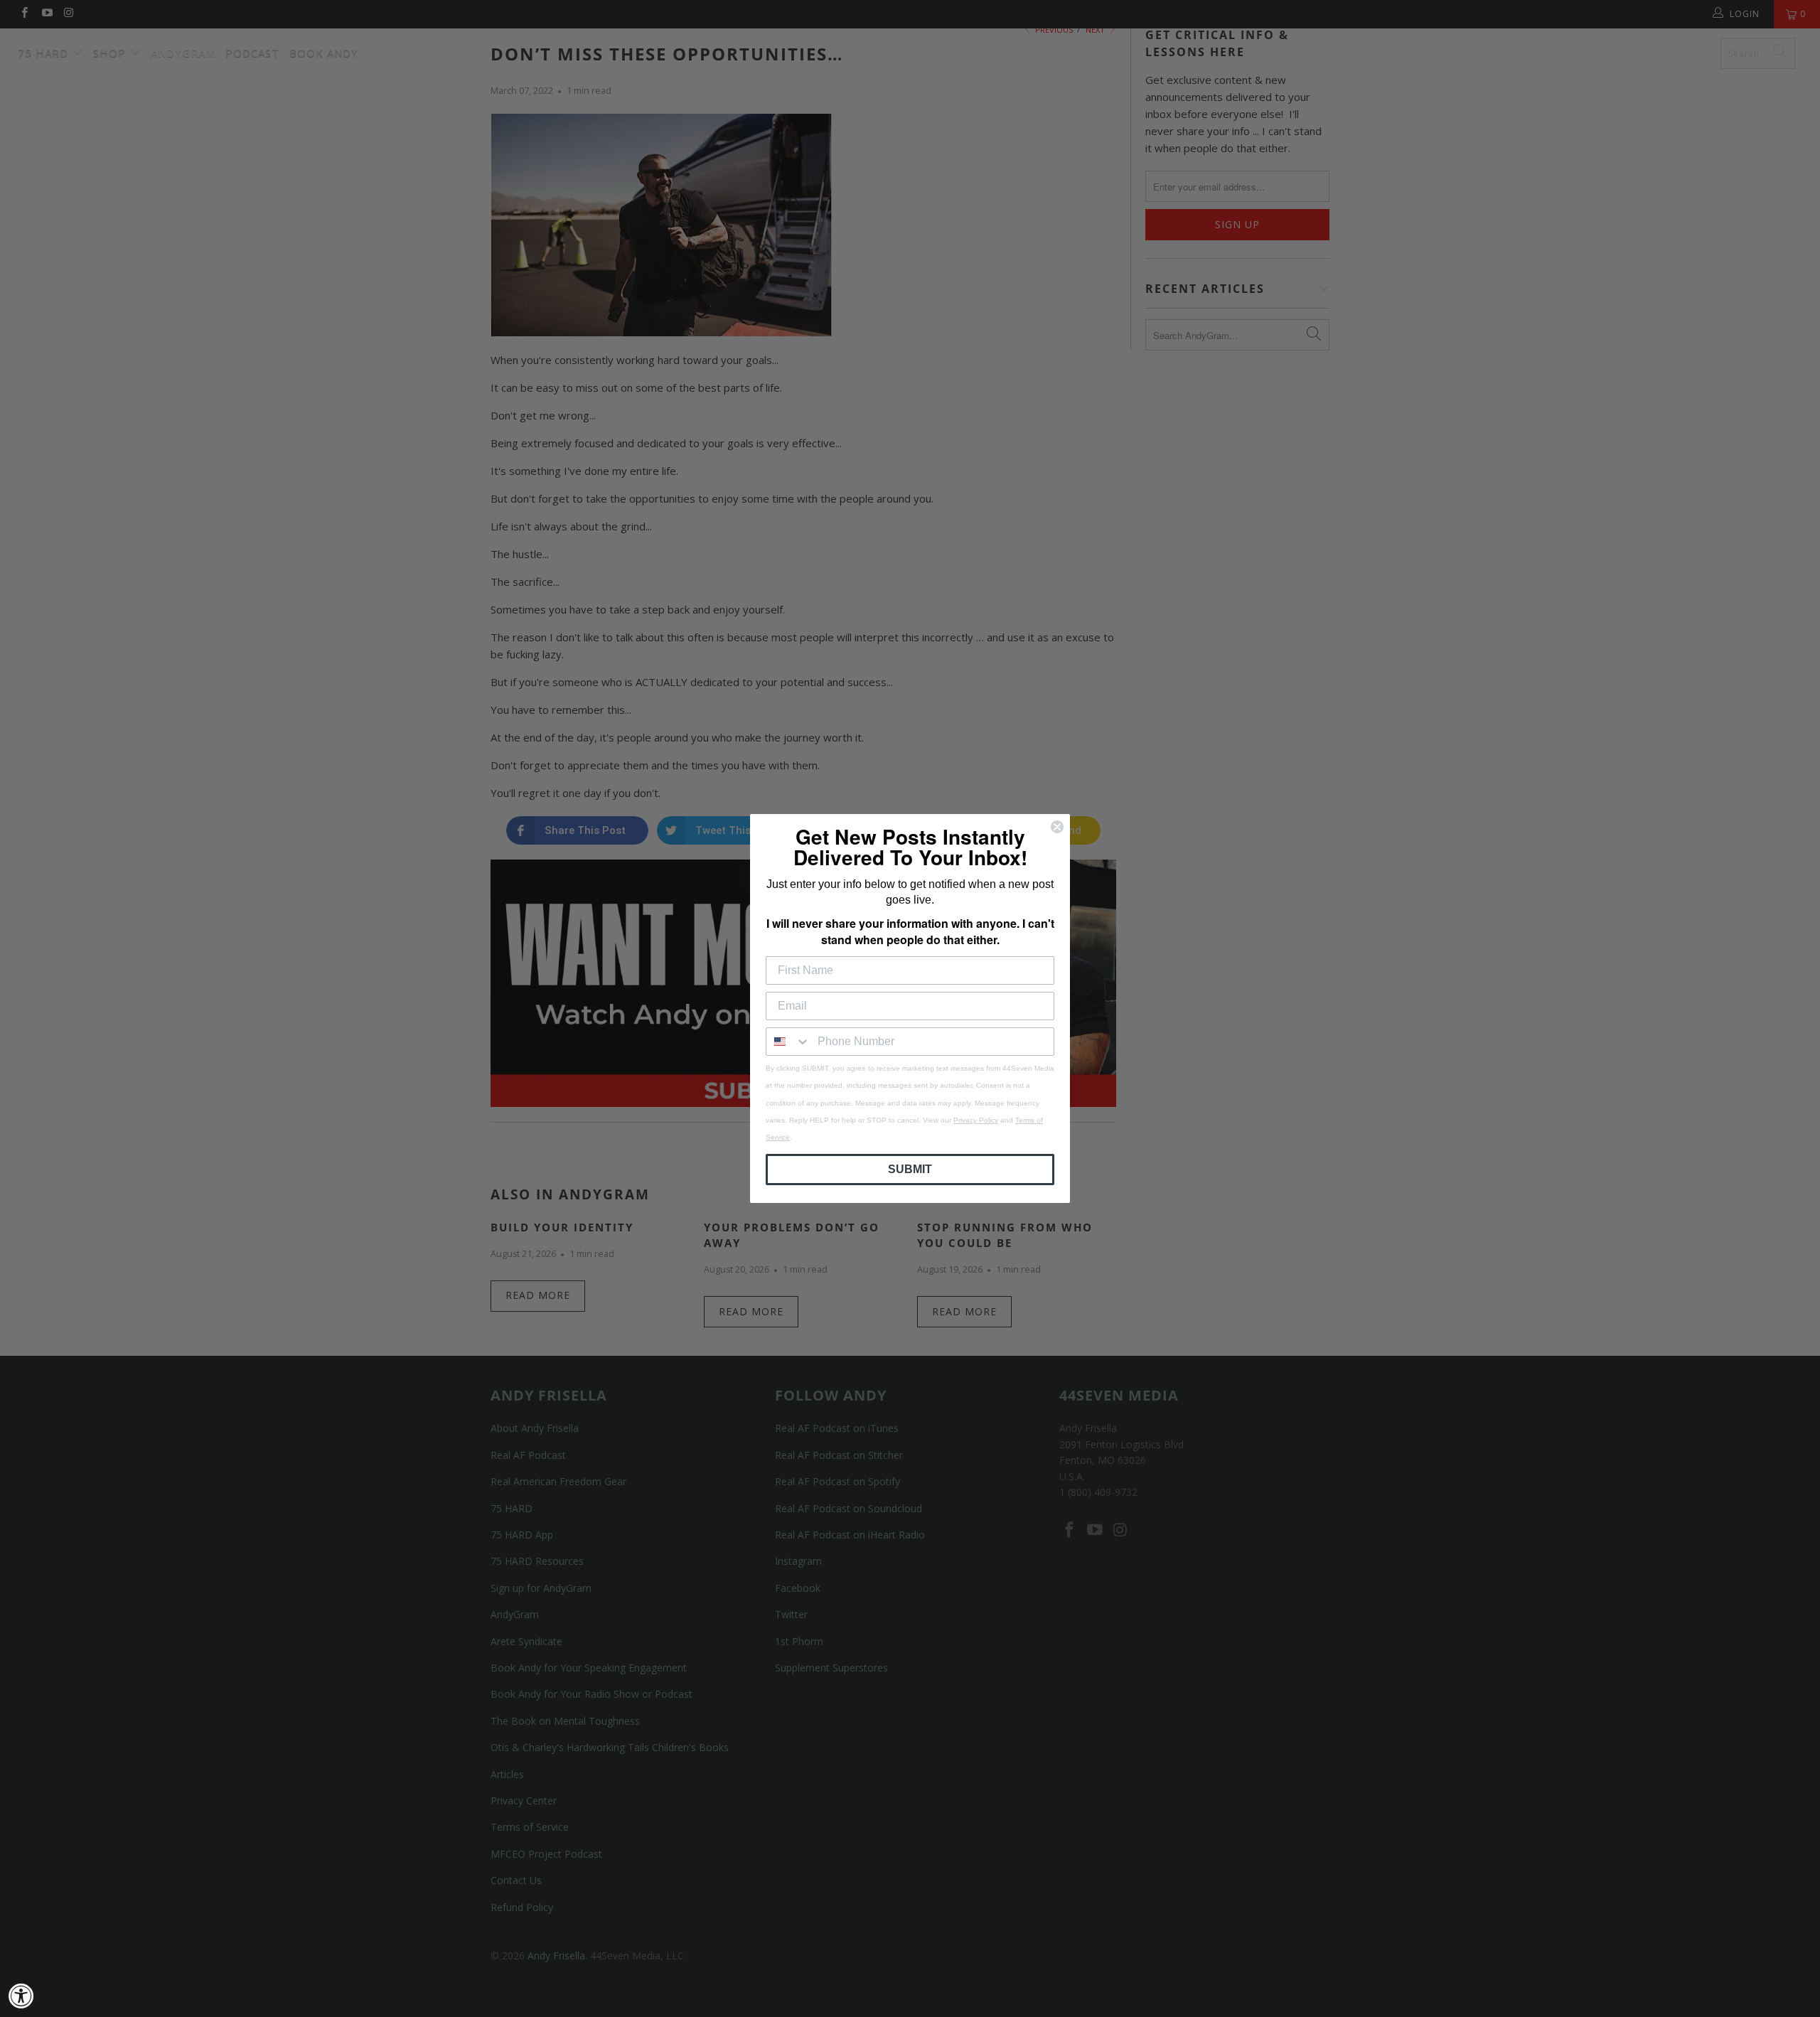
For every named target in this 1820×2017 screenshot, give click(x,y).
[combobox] (788, 1042)
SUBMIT (910, 1169)
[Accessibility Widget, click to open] (21, 1996)
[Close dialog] (1057, 827)
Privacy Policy (976, 1120)
